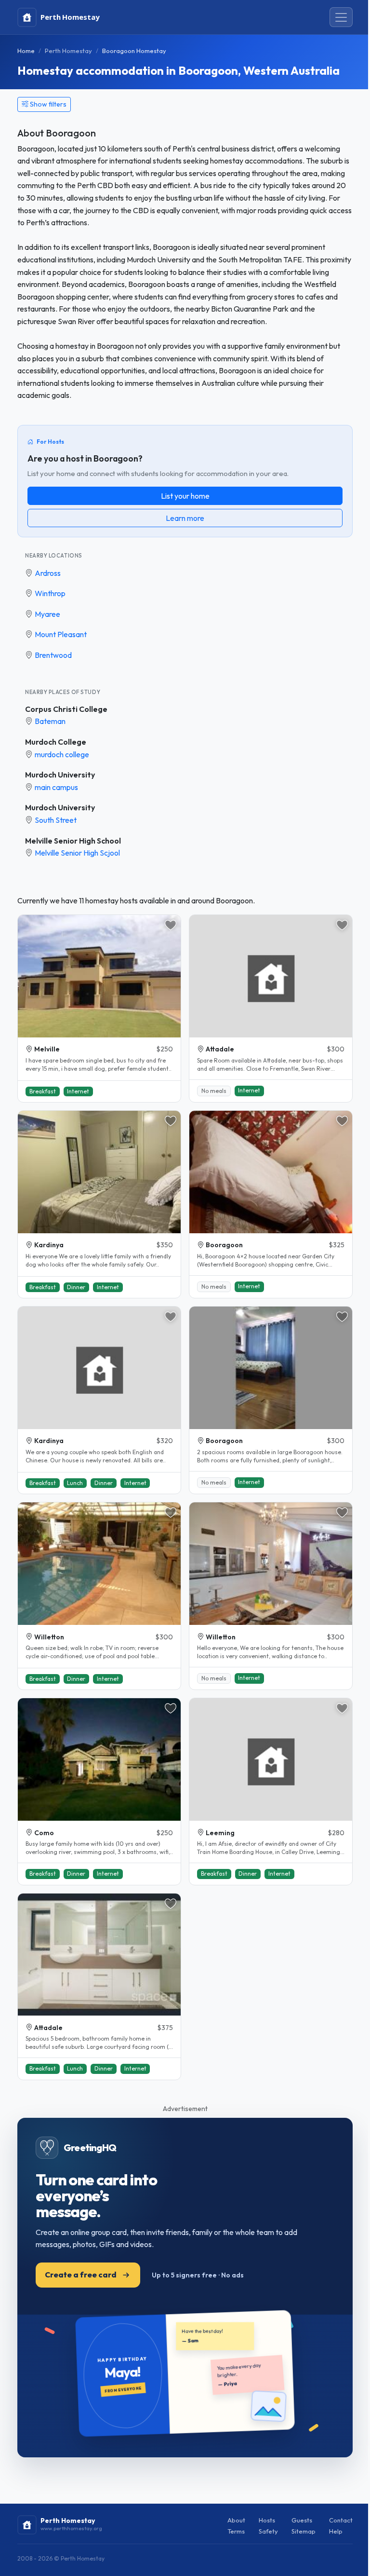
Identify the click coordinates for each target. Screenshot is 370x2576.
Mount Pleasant (61, 634)
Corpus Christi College (66, 709)
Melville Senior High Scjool (77, 853)
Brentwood (53, 655)
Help (336, 2531)
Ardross (48, 573)
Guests (302, 2520)
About (236, 2520)
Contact (341, 2520)
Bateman (50, 721)
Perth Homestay (68, 51)
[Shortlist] (171, 925)
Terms (236, 2531)
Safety (268, 2531)
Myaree (47, 614)
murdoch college (62, 754)
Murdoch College (56, 742)
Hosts (267, 2520)
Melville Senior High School (73, 841)
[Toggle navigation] (341, 17)
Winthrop (50, 593)
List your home (185, 496)
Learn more (185, 518)
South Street (56, 820)
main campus (56, 787)
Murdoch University (60, 775)
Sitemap (304, 2531)
